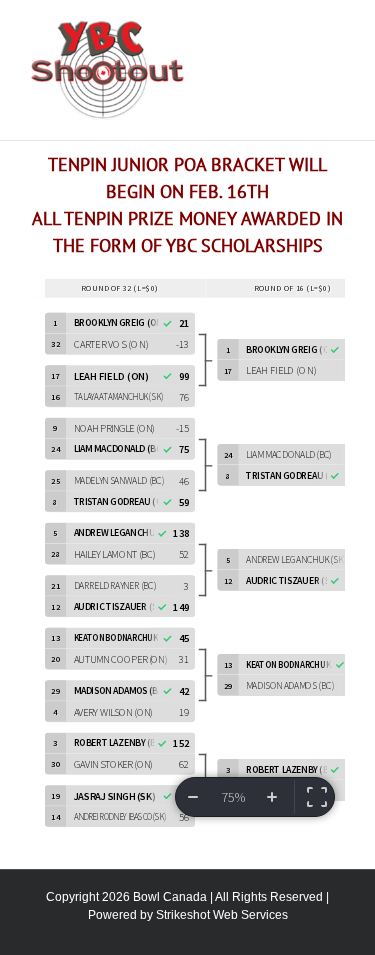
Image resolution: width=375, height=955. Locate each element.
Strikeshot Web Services (222, 915)
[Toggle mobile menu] (337, 30)
